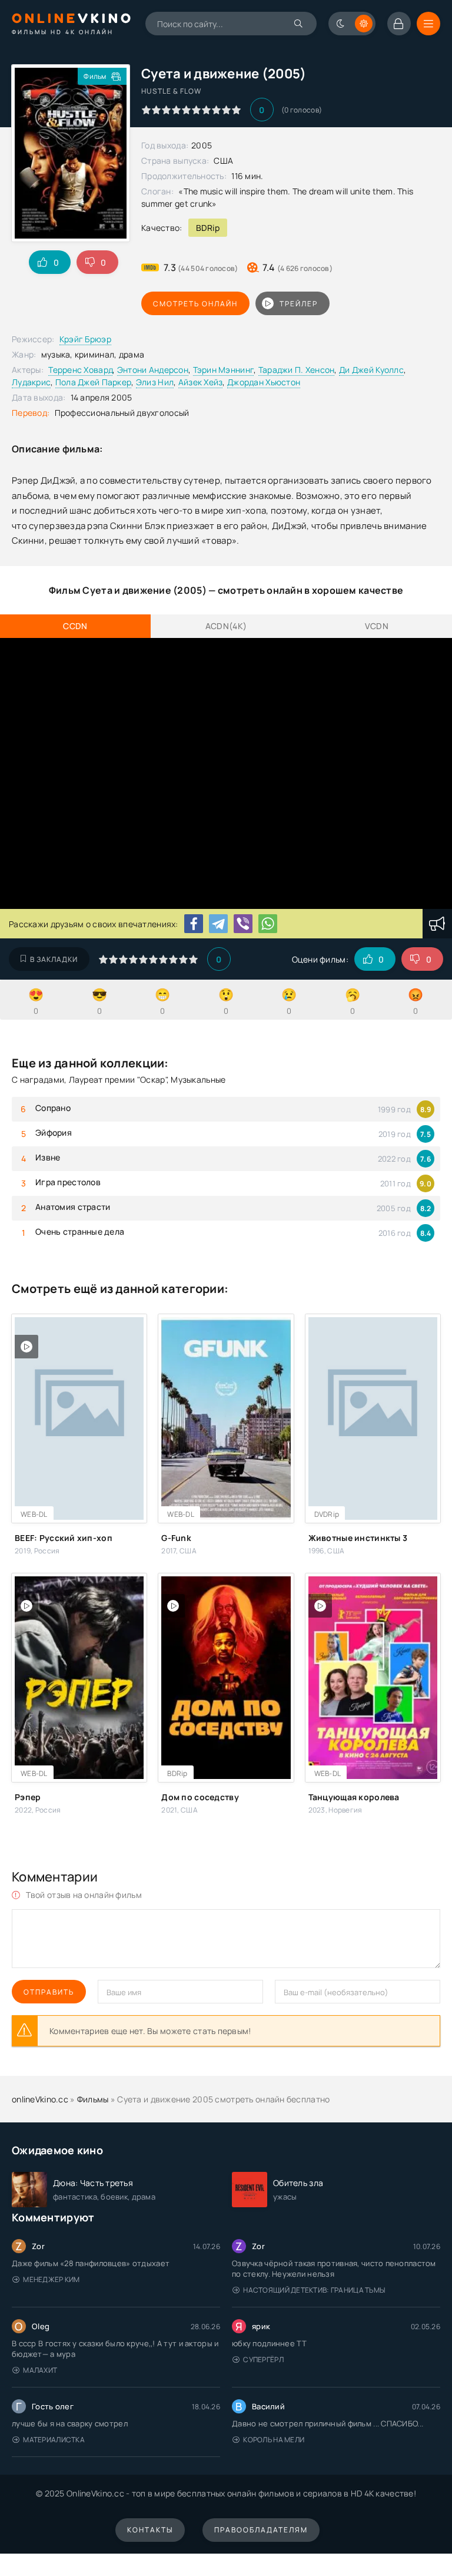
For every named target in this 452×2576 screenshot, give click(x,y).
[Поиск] (299, 24)
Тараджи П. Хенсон (297, 370)
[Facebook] (194, 924)
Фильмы (93, 2099)
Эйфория (54, 1132)
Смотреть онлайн (195, 304)
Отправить (49, 1992)
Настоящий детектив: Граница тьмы (314, 2290)
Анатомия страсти (73, 1207)
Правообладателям (261, 2530)
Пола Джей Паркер (93, 382)
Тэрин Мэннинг (224, 370)
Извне (48, 1157)
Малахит (40, 2370)
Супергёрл (263, 2360)
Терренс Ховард (80, 370)
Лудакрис (31, 382)
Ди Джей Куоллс (371, 370)
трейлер (299, 304)
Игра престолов (68, 1182)
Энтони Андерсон (153, 370)
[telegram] (218, 924)
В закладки (54, 959)
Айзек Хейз (201, 382)
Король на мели (274, 2440)
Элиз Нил (155, 382)
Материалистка (54, 2440)
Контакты (150, 2530)
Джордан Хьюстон (264, 382)
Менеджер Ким (51, 2279)
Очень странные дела (80, 1231)
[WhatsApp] (268, 924)
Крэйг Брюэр (85, 339)
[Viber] (243, 924)
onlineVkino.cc (40, 2099)
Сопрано (53, 1108)
